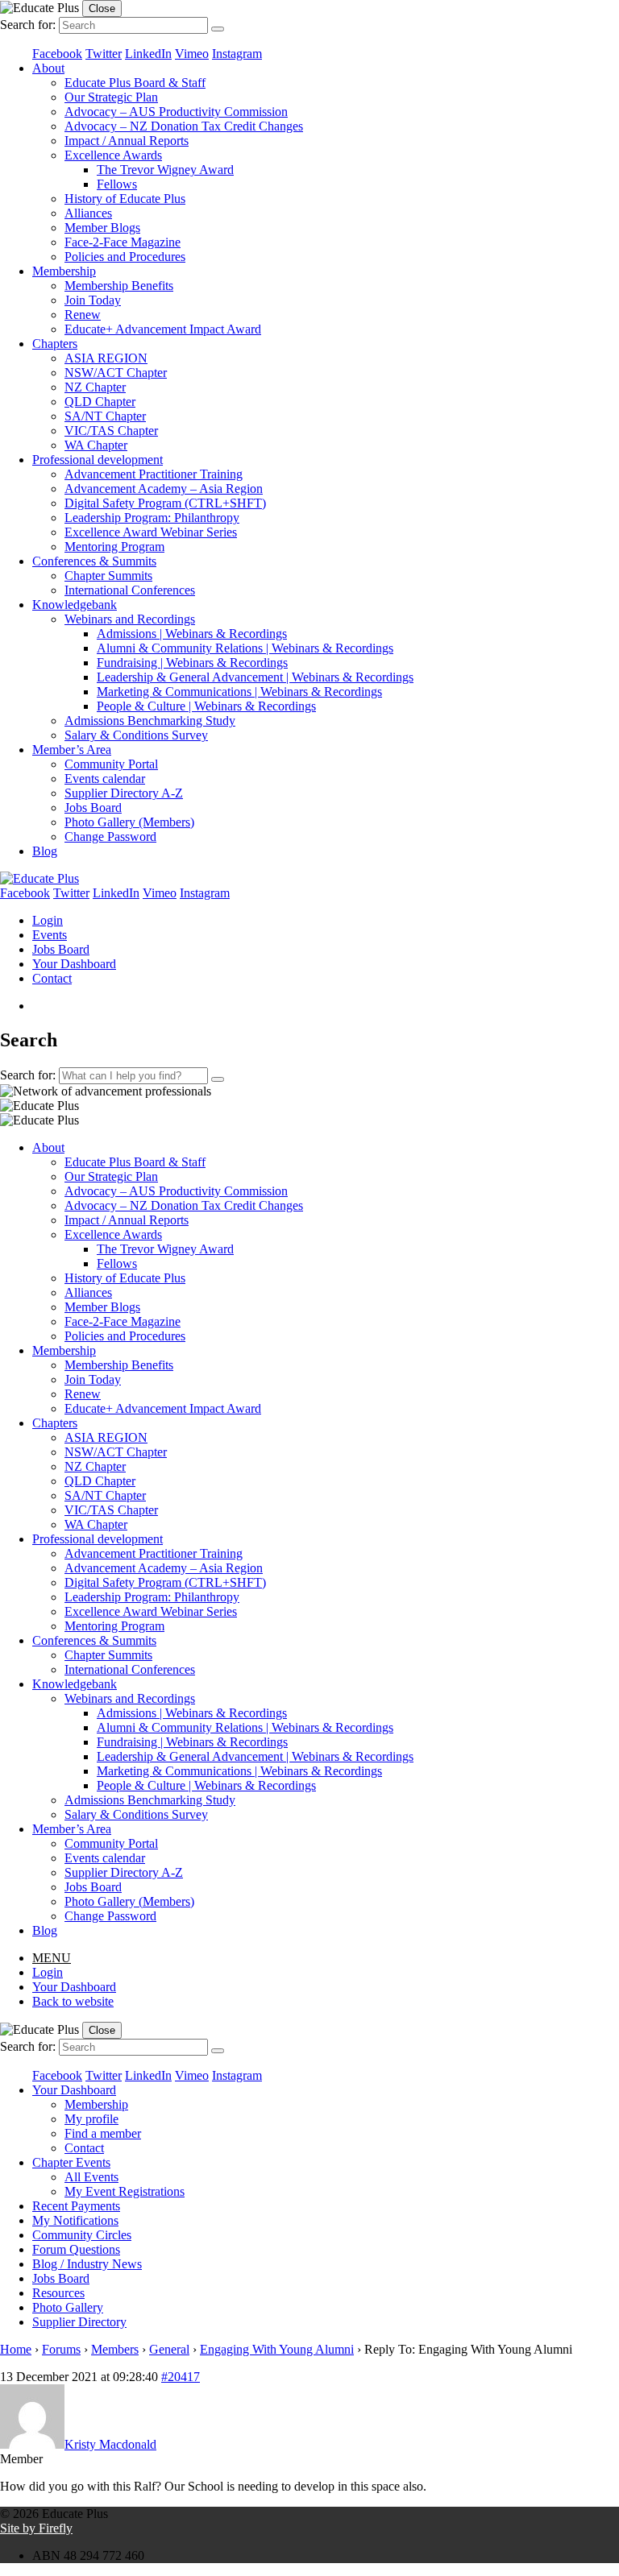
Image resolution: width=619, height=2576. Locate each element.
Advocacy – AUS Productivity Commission (176, 112)
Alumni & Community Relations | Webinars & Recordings (245, 648)
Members (115, 2349)
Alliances (88, 213)
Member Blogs (102, 228)
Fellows (117, 184)
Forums (61, 2349)
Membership (64, 271)
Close (102, 8)
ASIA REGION (106, 358)
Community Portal (111, 764)
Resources (58, 2293)
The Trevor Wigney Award (165, 170)
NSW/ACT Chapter (116, 373)
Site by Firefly (36, 2528)
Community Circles (82, 2235)
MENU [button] (52, 1958)
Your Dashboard (74, 964)
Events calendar (105, 779)
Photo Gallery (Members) (129, 822)
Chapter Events (71, 2162)
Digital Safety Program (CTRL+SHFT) (165, 503)
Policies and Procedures (125, 257)
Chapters (55, 344)
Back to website (73, 2001)
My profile (91, 2119)
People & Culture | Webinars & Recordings (206, 706)
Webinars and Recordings (130, 619)
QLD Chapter (100, 402)
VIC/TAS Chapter (111, 431)
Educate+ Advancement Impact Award (163, 329)
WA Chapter (96, 445)
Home (16, 2349)
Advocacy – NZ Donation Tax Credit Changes (184, 126)
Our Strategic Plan (111, 97)
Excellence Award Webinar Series (151, 532)
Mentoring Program (114, 547)
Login (48, 920)
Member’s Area (72, 750)
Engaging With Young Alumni (277, 2349)
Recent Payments (76, 2206)
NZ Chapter (95, 387)
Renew (83, 315)
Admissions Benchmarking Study (150, 721)
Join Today (93, 300)
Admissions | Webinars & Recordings (192, 634)
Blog (45, 851)
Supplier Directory (79, 2322)
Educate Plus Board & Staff (135, 83)
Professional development (98, 460)
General (169, 2349)
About (48, 68)
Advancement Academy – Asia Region (164, 489)
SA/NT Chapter (105, 416)
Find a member (103, 2133)
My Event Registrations (125, 2191)
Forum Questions (76, 2249)
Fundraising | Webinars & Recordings (192, 663)
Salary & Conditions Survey (136, 735)
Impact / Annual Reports (127, 141)
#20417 (181, 2377)
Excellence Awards (113, 155)
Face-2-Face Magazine (123, 242)
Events (50, 935)
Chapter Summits (108, 576)
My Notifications (75, 2220)
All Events (91, 2177)
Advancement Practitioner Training (154, 474)
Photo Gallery (68, 2307)
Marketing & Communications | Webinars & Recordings (239, 692)
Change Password (110, 837)
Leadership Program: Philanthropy (152, 518)
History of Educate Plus (125, 199)
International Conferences (130, 590)
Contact (52, 978)
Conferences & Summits (94, 561)
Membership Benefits (119, 286)
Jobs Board (93, 808)
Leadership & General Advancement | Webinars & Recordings (255, 677)
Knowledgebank (75, 605)
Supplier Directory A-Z (124, 793)
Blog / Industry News (87, 2264)
